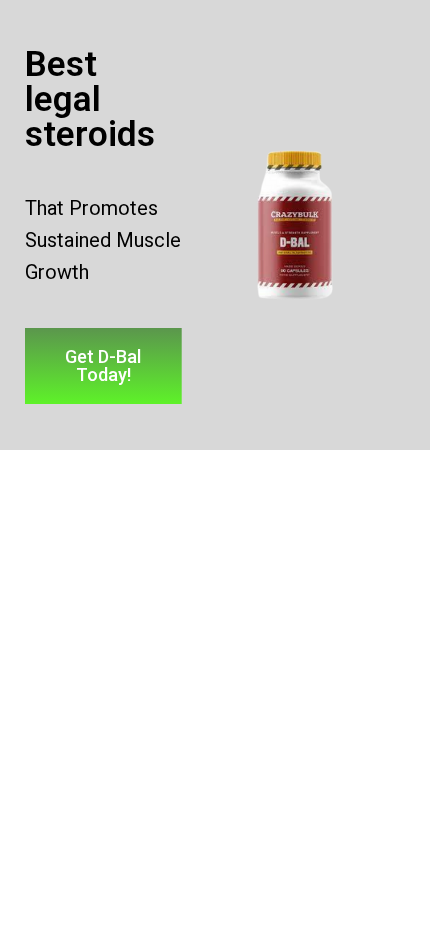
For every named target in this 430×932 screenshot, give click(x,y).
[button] (103, 366)
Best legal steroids (90, 99)
